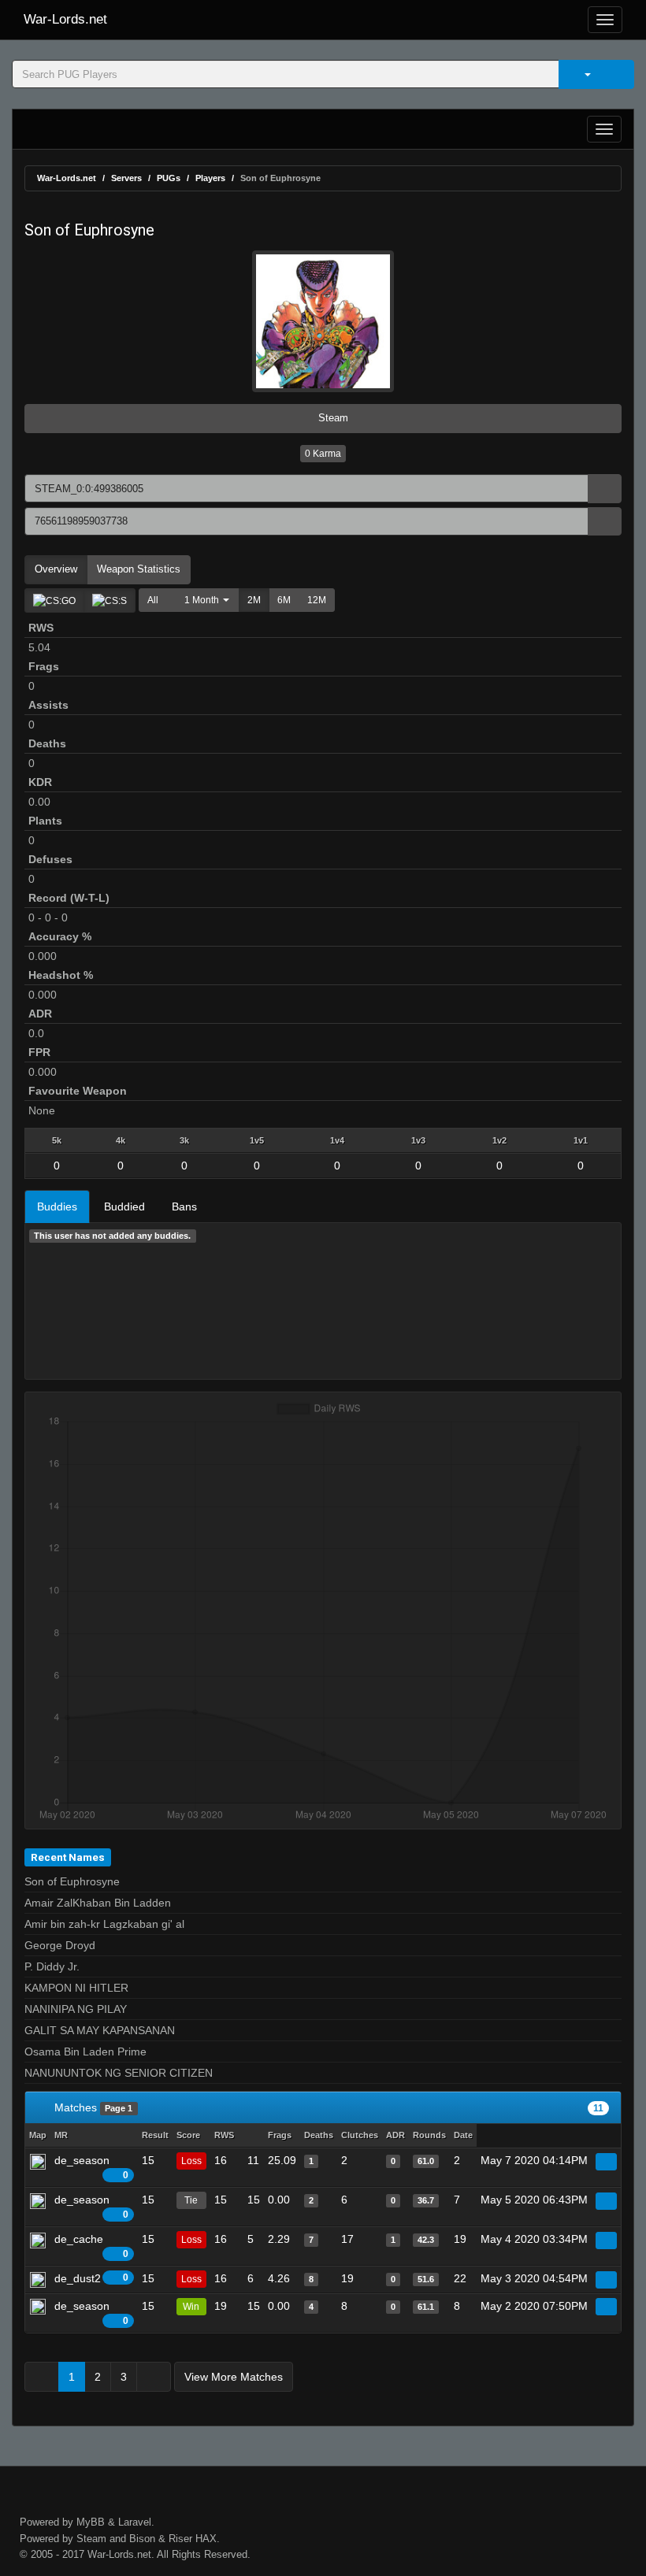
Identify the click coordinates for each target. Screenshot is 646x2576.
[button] (203, 600)
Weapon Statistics (139, 569)
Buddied (124, 1206)
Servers (126, 178)
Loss (191, 2161)
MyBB (91, 2522)
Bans (184, 1206)
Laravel (135, 2522)
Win (191, 2307)
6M (284, 600)
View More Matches (234, 2377)
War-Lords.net (65, 19)
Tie (191, 2200)
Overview (56, 569)
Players (210, 178)
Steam (332, 418)
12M (317, 600)
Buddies (57, 1206)
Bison (142, 2539)
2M (254, 600)
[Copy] (605, 489)
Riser (180, 2539)
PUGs (169, 178)
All (153, 600)
